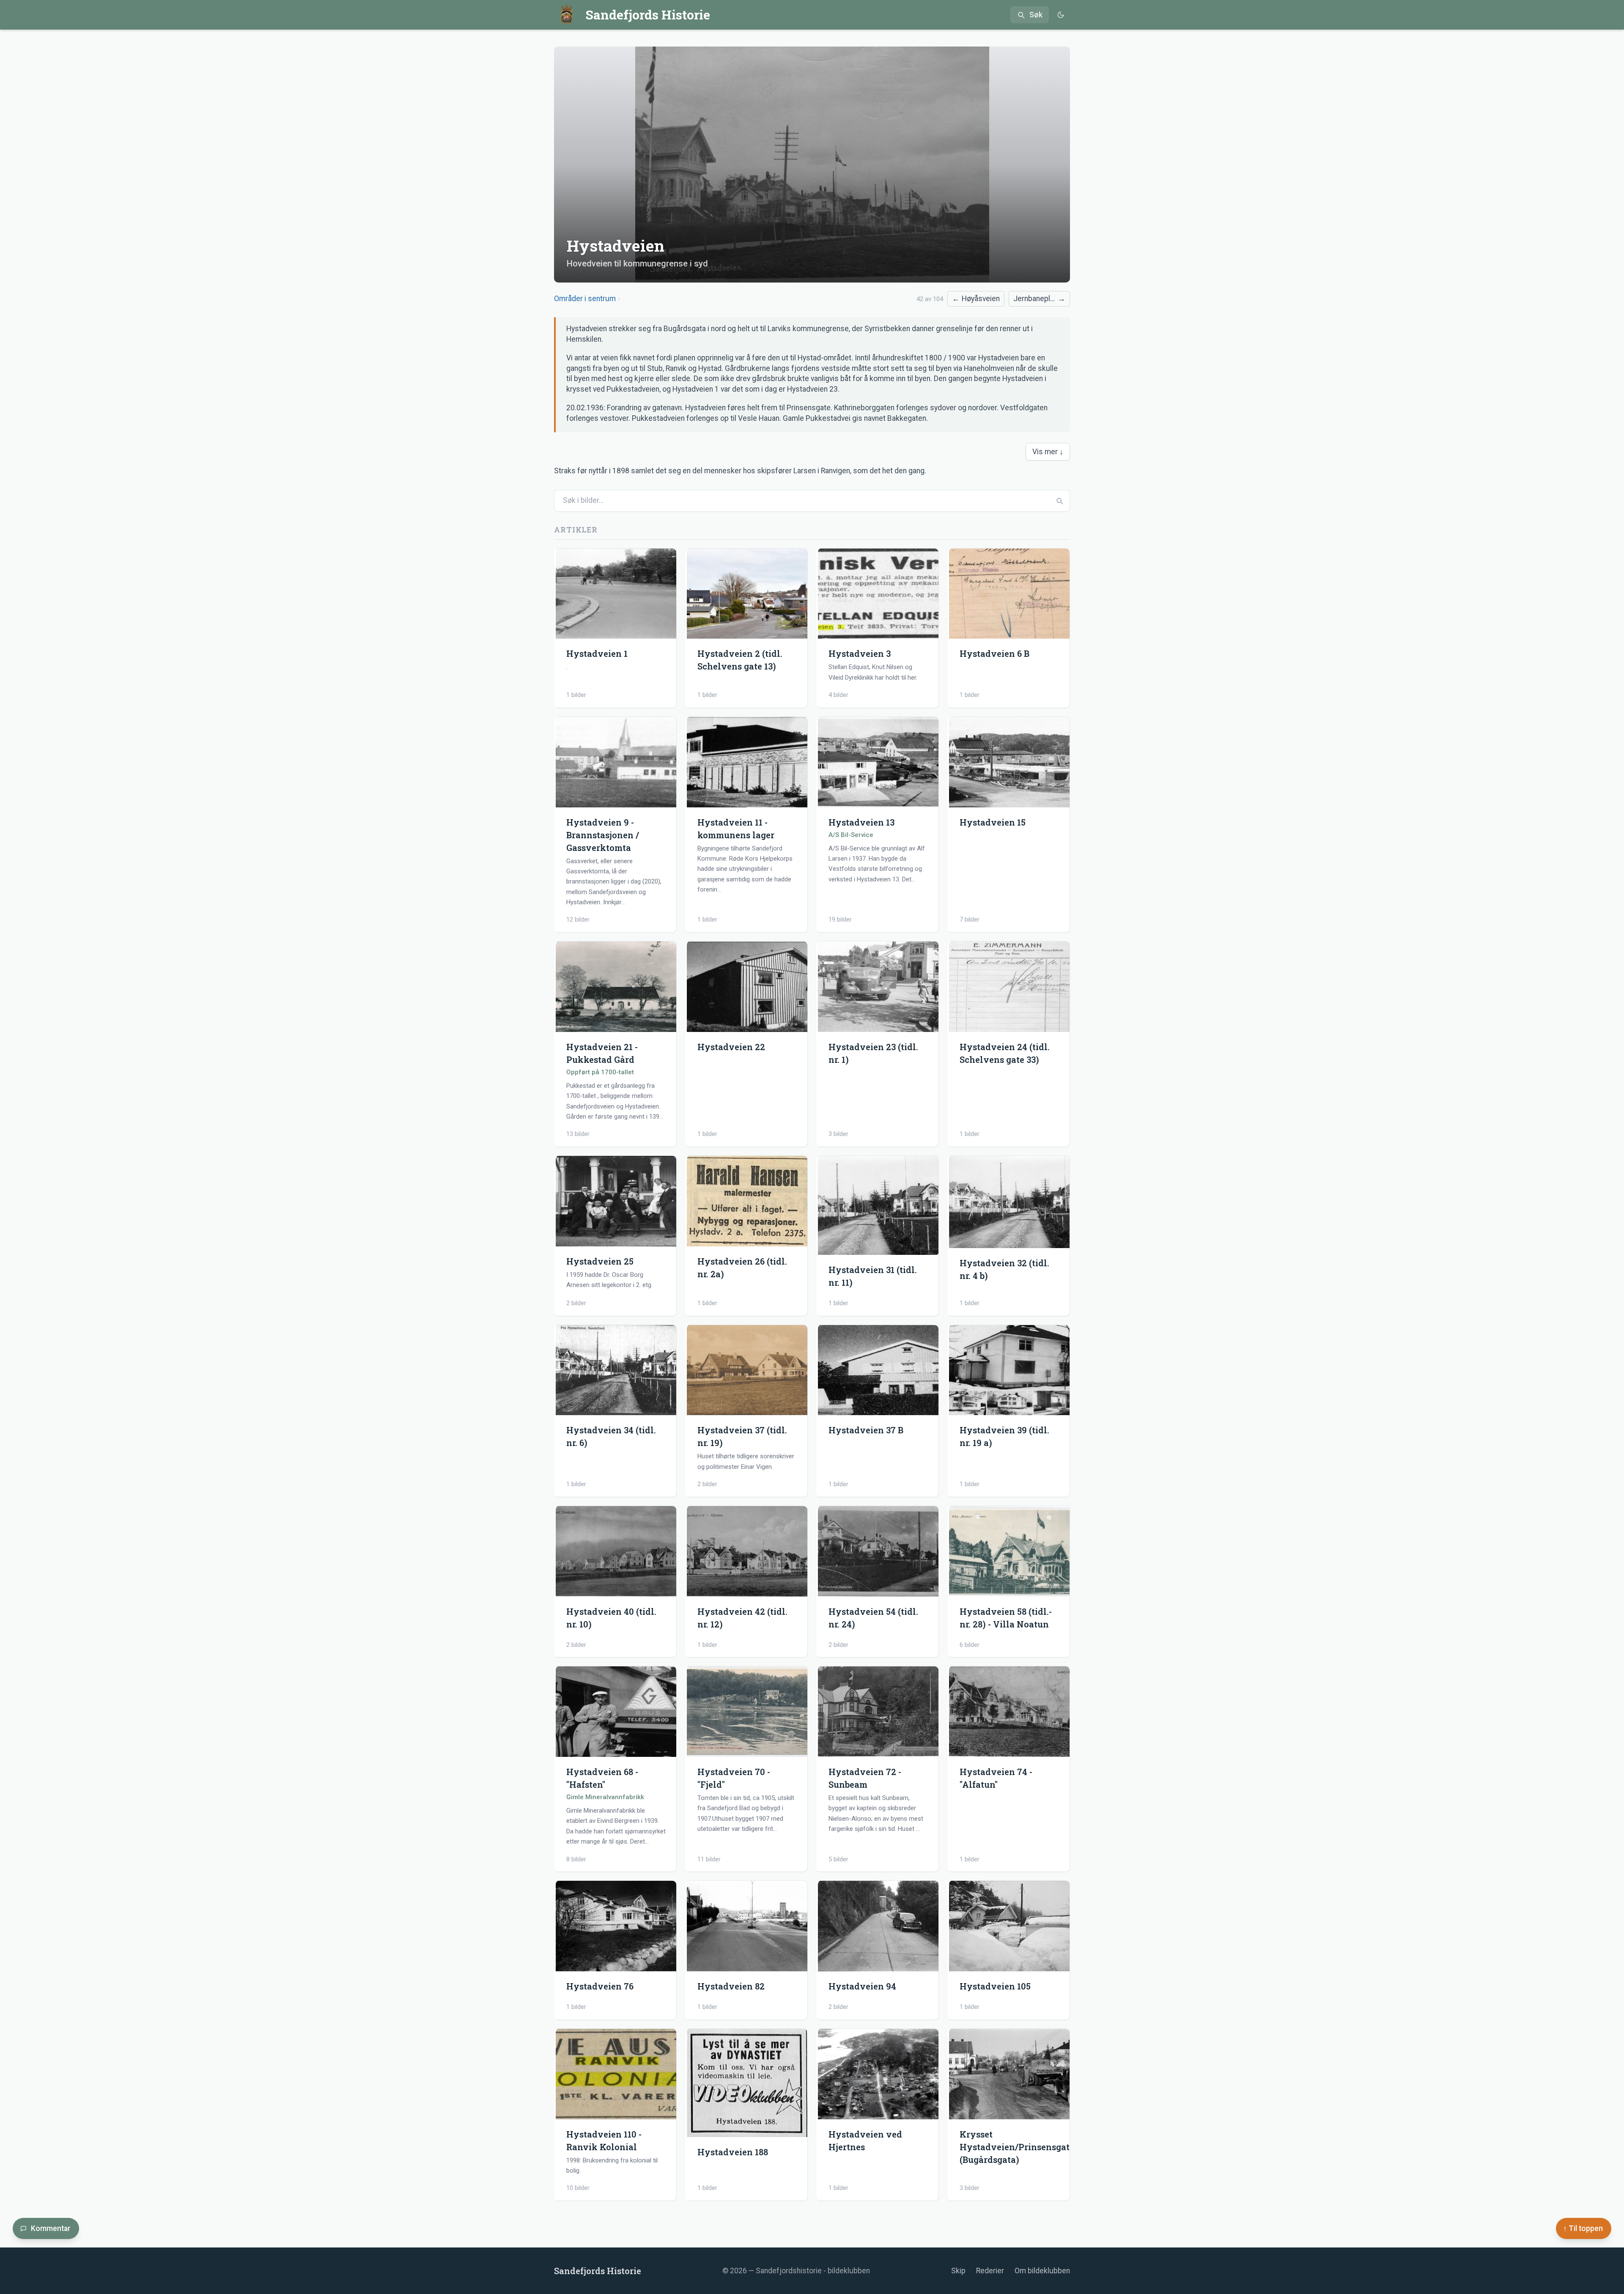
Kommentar (51, 2228)
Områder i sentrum (585, 299)
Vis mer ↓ (1048, 452)
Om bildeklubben (1042, 2271)
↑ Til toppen (1583, 2228)
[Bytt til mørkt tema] (1060, 15)
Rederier (990, 2271)
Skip (958, 2271)
